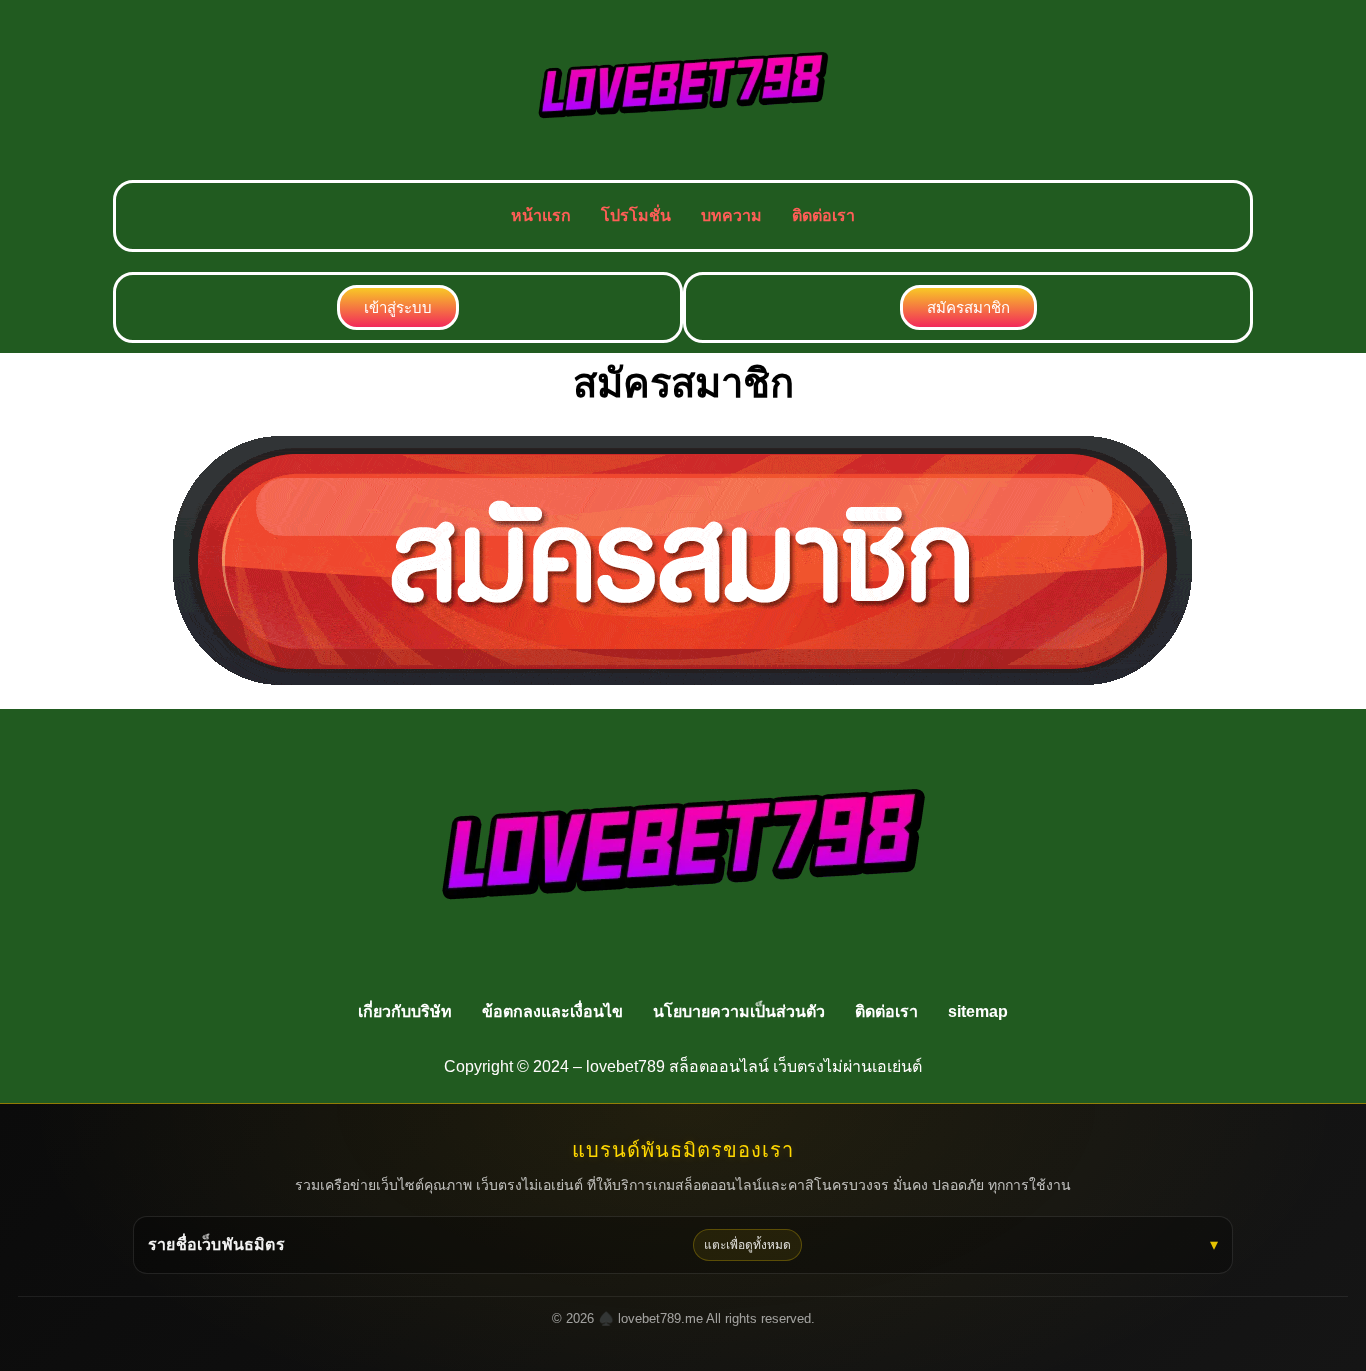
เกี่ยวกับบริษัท (405, 1011)
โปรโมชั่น (636, 215)
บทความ (731, 215)
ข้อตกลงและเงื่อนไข (552, 1011)
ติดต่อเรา (823, 215)
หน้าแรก (541, 215)
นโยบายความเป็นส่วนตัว (739, 1011)
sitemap (978, 1011)
